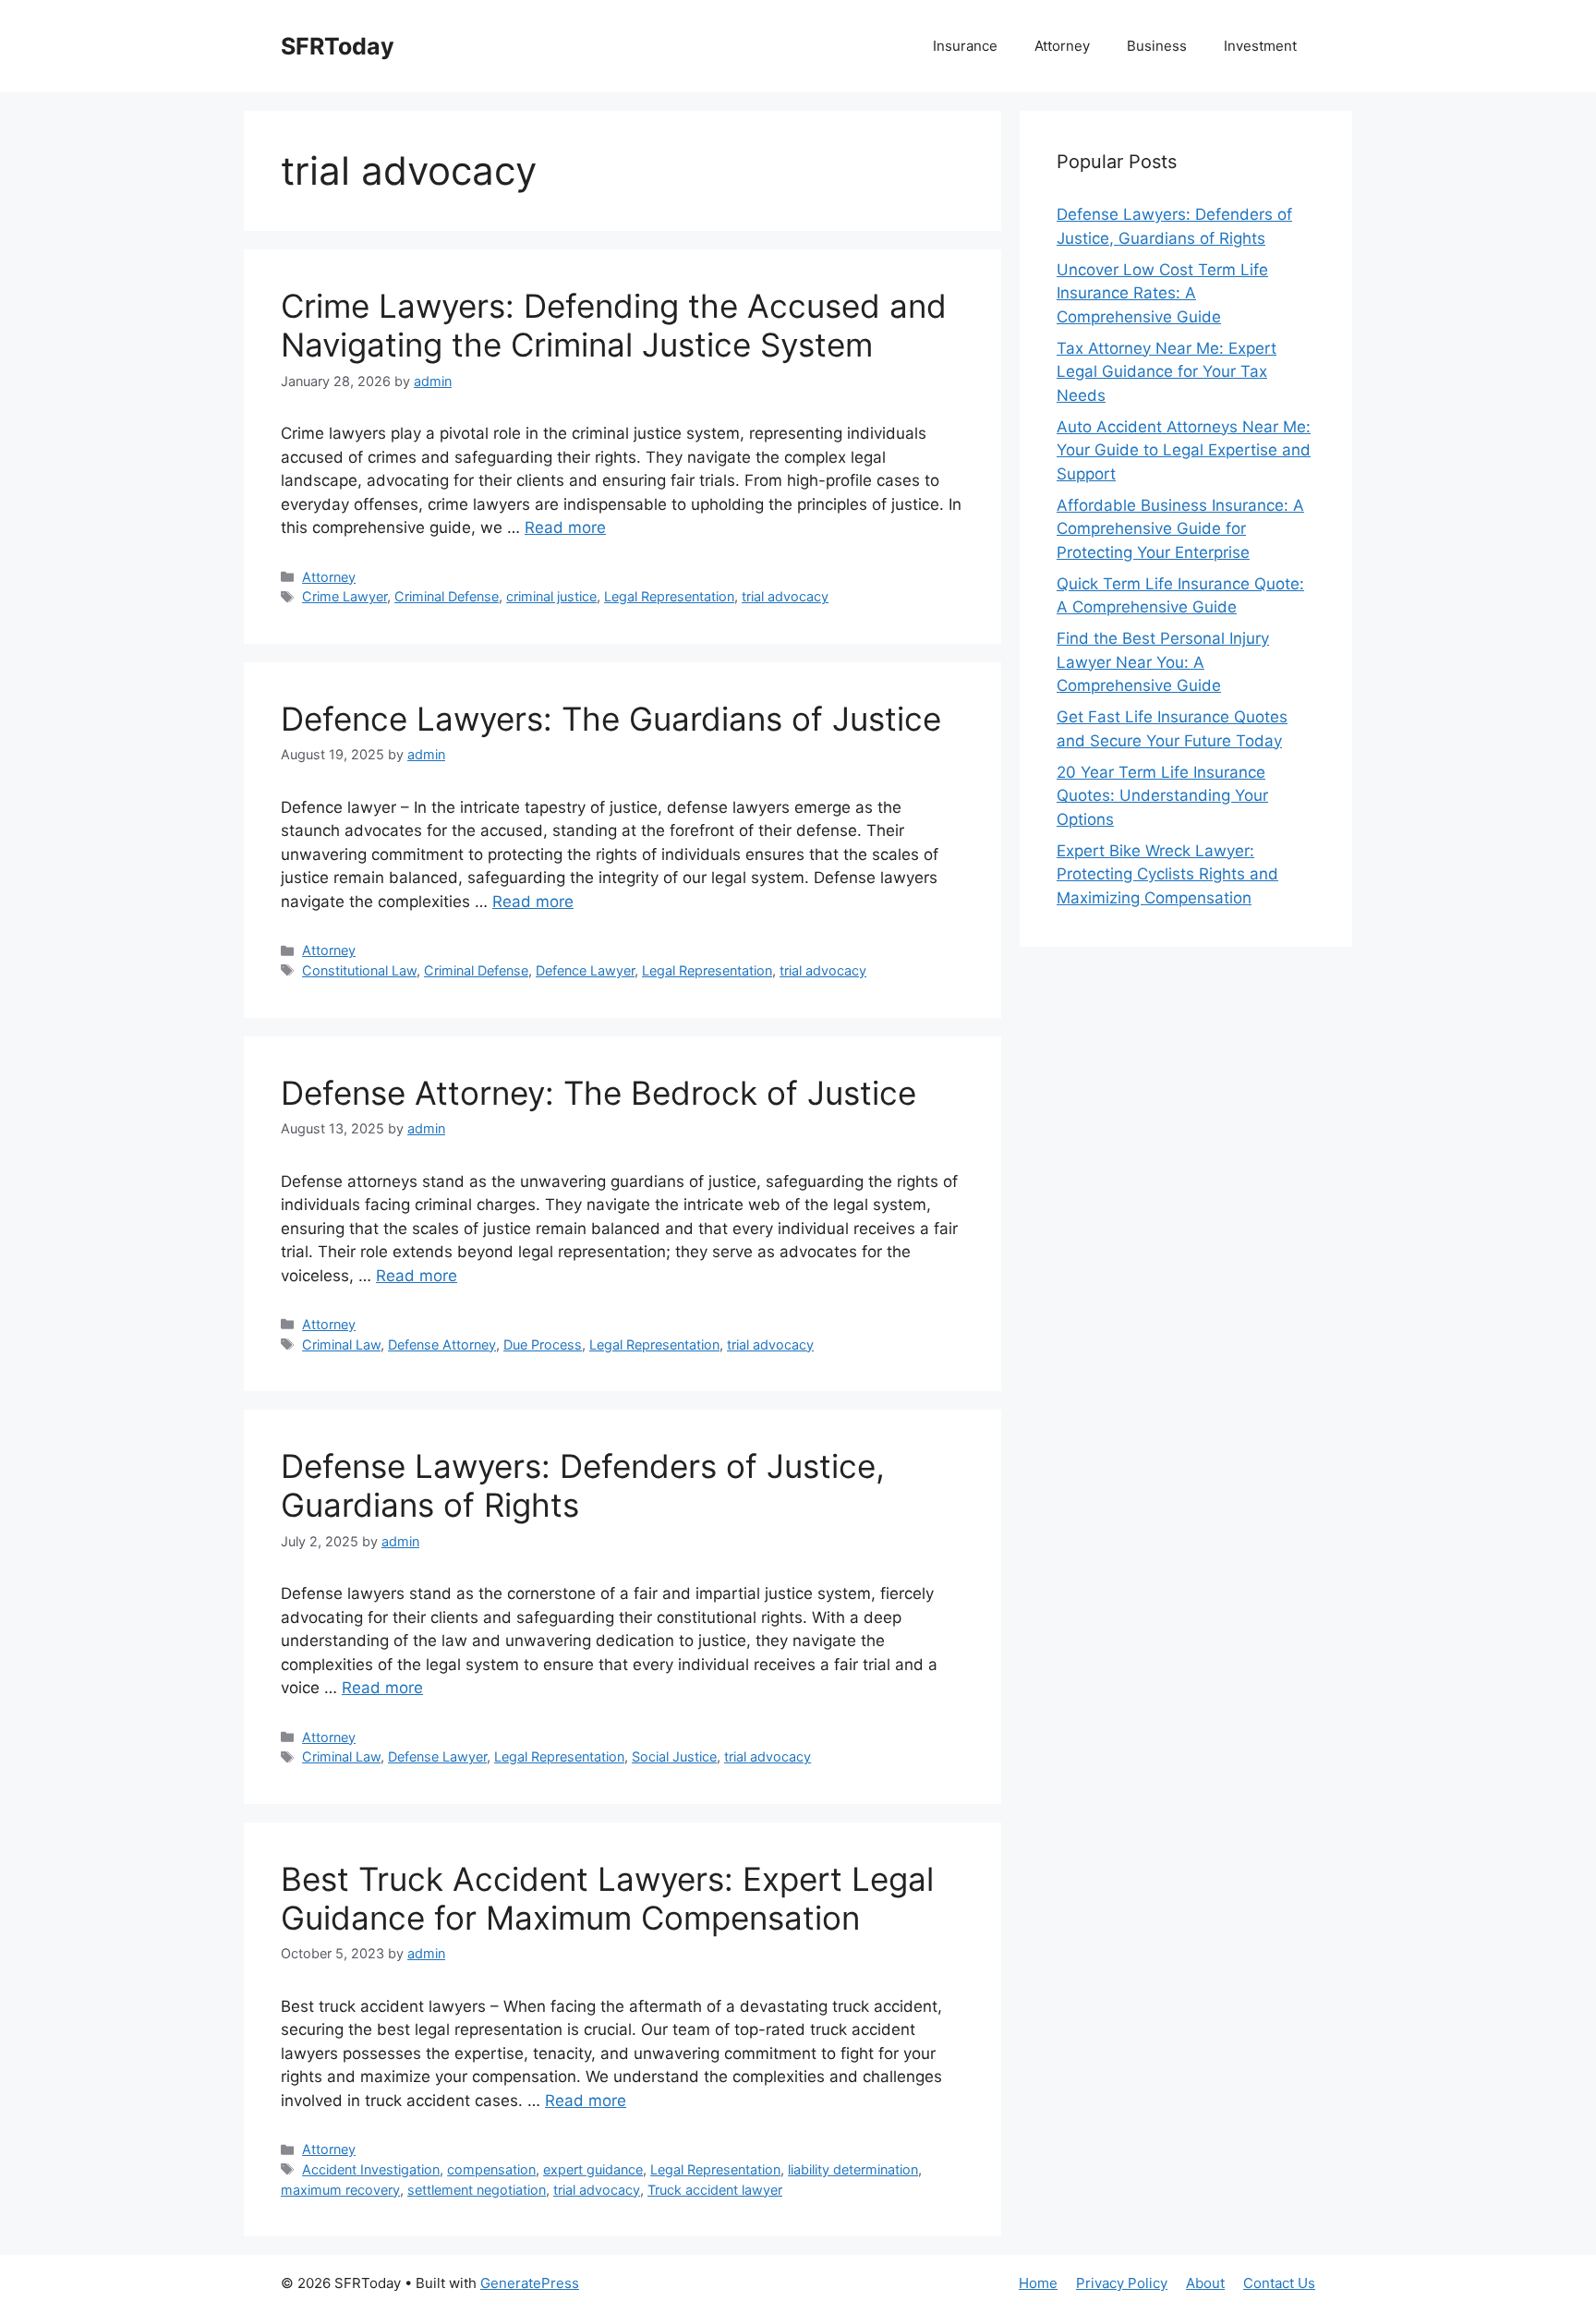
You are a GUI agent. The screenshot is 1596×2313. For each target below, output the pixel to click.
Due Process (543, 1344)
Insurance (965, 46)
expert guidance (593, 2169)
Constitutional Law (359, 970)
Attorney (1062, 46)
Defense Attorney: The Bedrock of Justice (598, 1093)
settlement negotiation (477, 2190)
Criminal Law (341, 1344)
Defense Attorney (442, 1344)
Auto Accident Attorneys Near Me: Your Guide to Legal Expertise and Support (1184, 450)
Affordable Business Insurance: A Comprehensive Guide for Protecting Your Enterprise (1180, 529)
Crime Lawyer (345, 596)
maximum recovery (340, 2190)
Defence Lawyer (585, 970)
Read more (565, 527)
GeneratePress (530, 2283)
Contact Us (1279, 2283)
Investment (1260, 46)
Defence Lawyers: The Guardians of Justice (611, 719)
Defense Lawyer (437, 1756)
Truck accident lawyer (715, 2190)
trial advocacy (785, 596)
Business (1157, 46)
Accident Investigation (371, 2169)
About (1205, 2283)
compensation (491, 2169)
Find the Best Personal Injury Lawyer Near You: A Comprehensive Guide (1163, 662)
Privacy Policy (1122, 2283)
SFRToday (338, 46)
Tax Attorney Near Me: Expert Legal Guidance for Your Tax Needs (1167, 372)
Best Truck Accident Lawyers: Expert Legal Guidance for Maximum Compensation (607, 1898)
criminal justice (551, 596)
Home (1038, 2283)
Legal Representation (669, 596)
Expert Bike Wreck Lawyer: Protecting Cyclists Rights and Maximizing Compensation (1167, 874)
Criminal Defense (447, 596)
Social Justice (674, 1756)
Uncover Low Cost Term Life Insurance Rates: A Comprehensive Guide (1162, 293)
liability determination (853, 2169)
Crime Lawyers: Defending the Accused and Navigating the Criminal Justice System (614, 325)
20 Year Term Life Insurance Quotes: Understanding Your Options (1162, 796)
